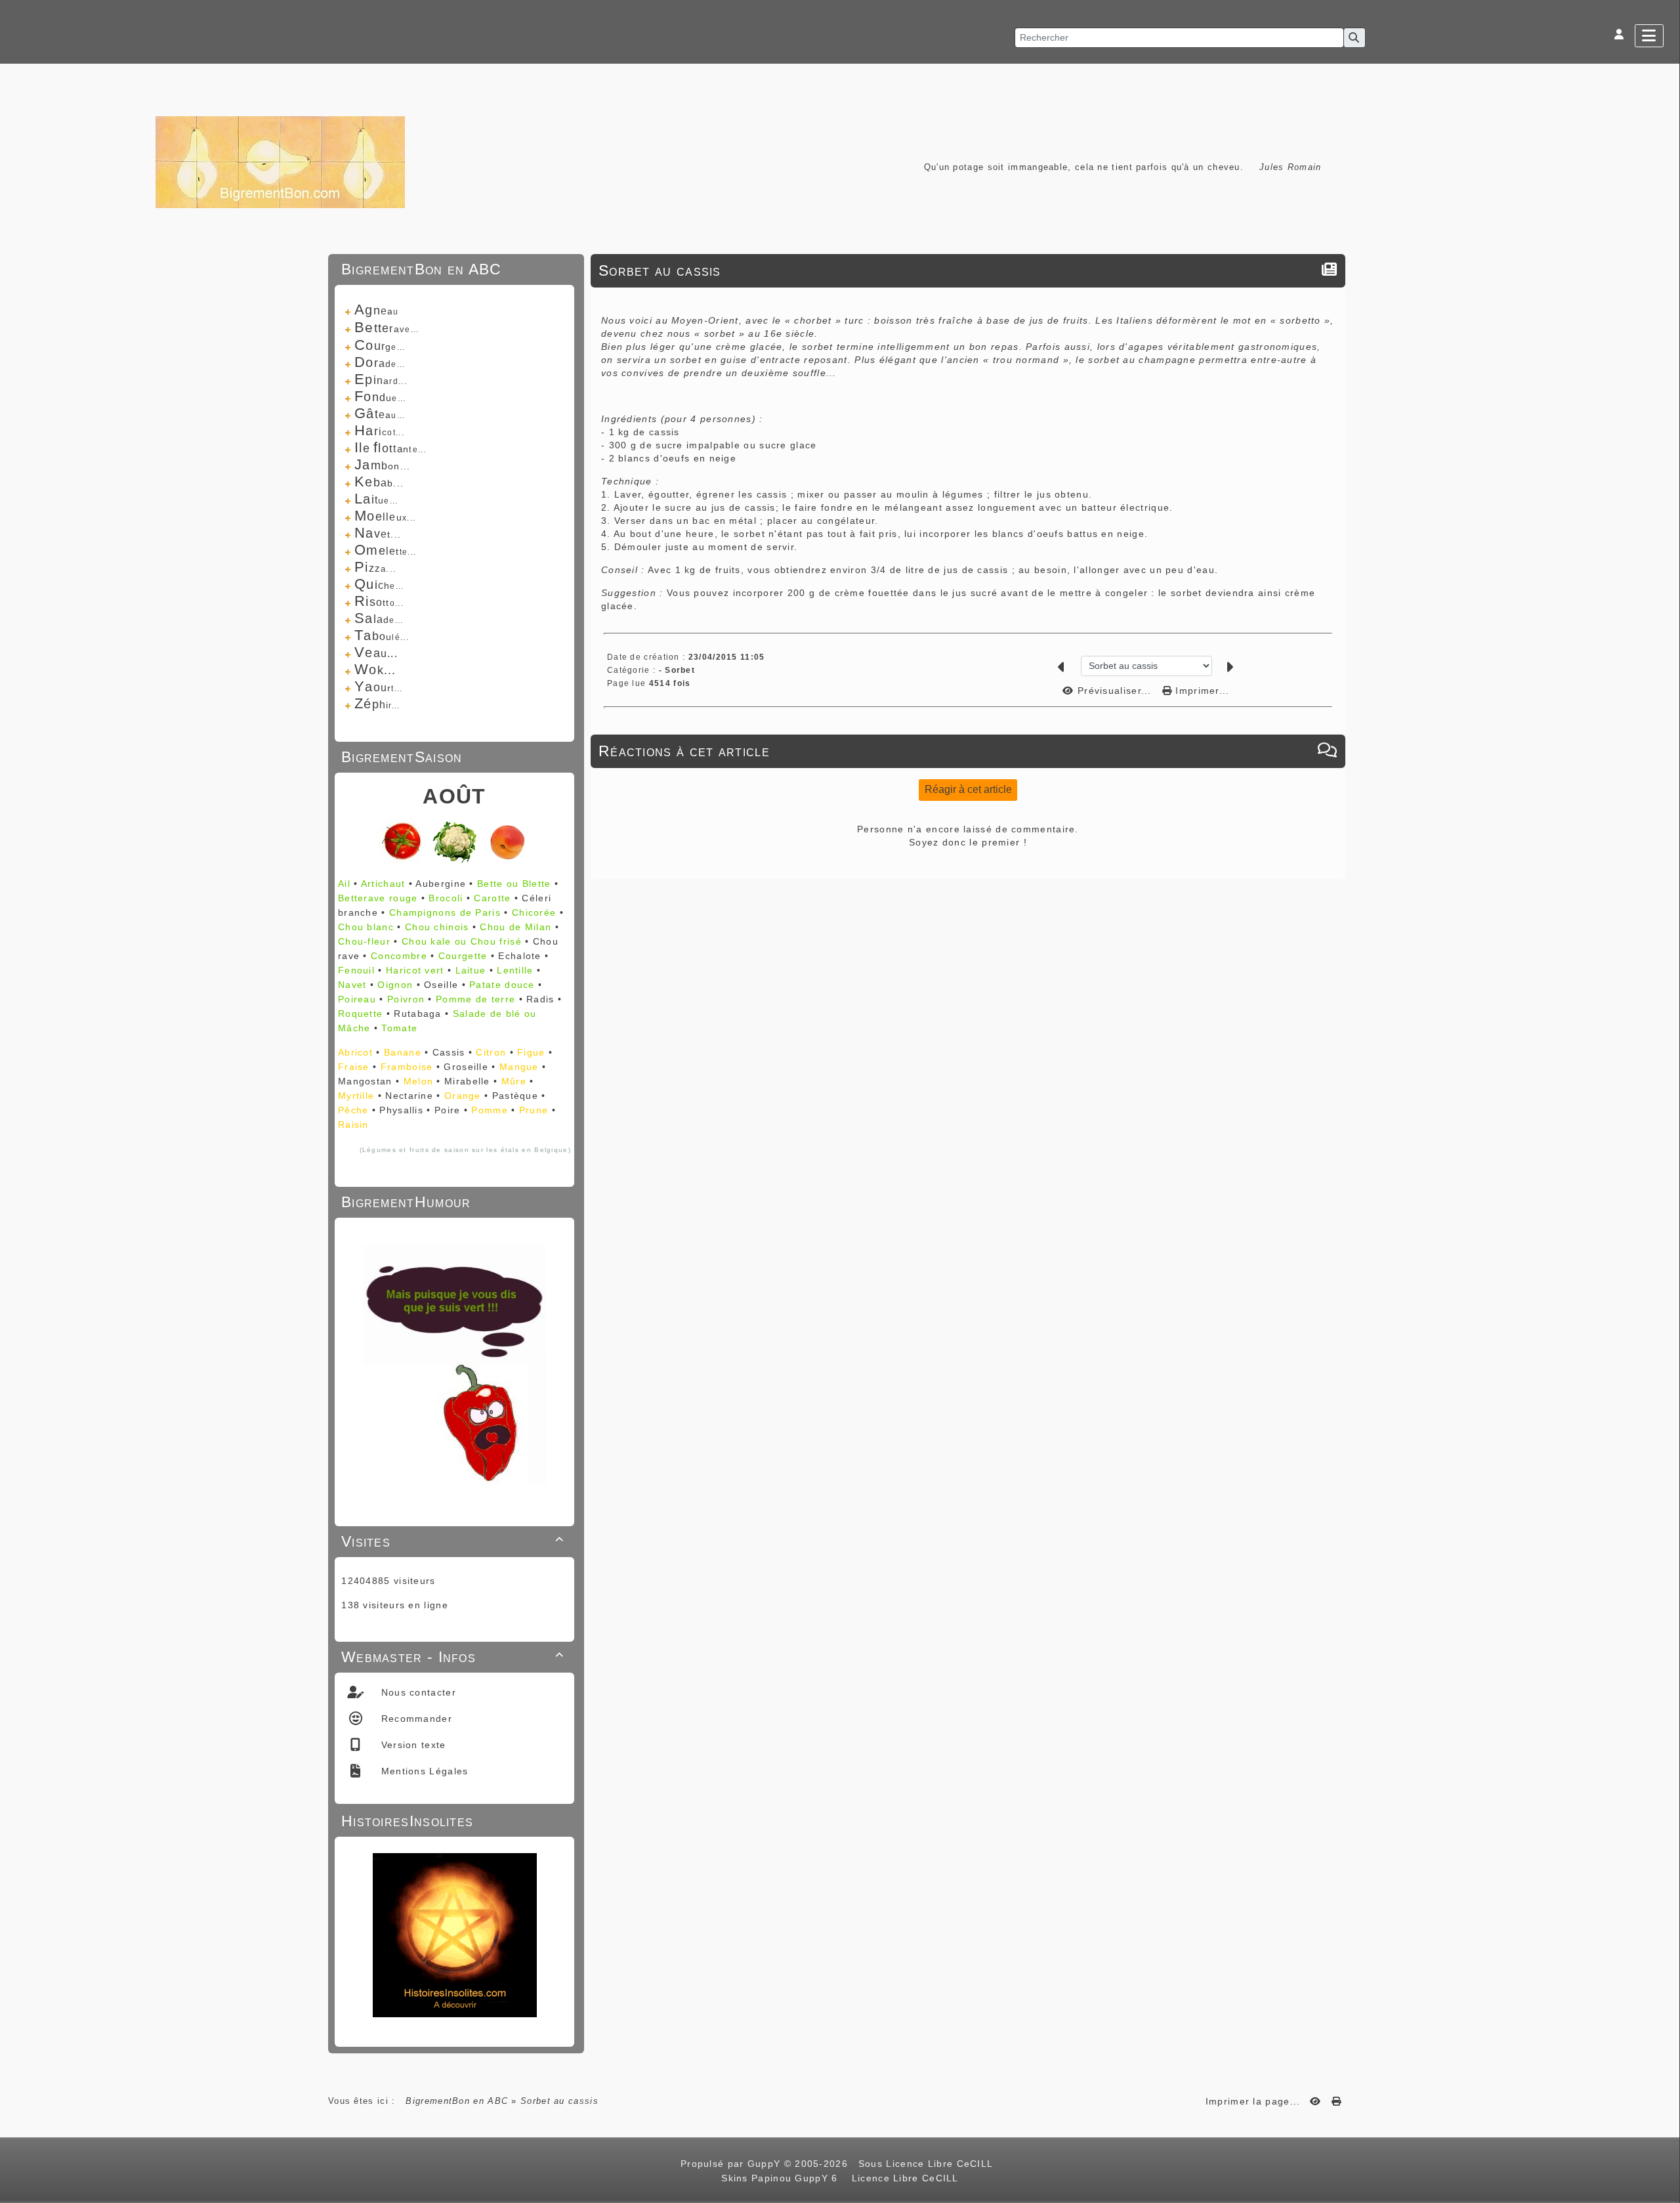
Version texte (411, 1745)
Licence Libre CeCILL (903, 2178)
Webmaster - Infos (452, 1657)
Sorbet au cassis (660, 270)
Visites (452, 1541)
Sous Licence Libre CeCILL (927, 2164)
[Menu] (1649, 36)
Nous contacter (417, 1692)
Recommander (415, 1719)
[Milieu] (1664, 901)
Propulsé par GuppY (732, 2164)
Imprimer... (1201, 691)
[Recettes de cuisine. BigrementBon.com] (280, 161)
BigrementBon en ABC (457, 2101)
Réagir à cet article (968, 789)
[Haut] (1664, 884)
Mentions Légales (423, 1771)
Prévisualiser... (1115, 691)
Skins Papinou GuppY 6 (783, 2178)
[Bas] (1664, 917)
